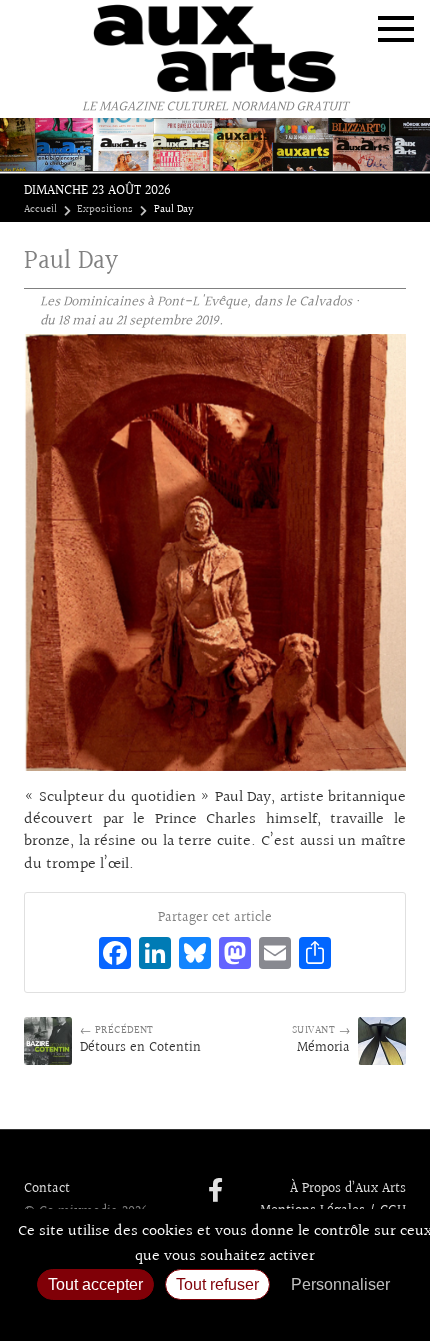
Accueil (40, 210)
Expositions (105, 210)
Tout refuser (217, 1284)
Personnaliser (340, 1284)
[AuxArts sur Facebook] (215, 1192)
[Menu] (396, 29)
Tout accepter (95, 1284)
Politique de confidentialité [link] (215, 1316)
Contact (47, 1189)
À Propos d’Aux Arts (348, 1189)
